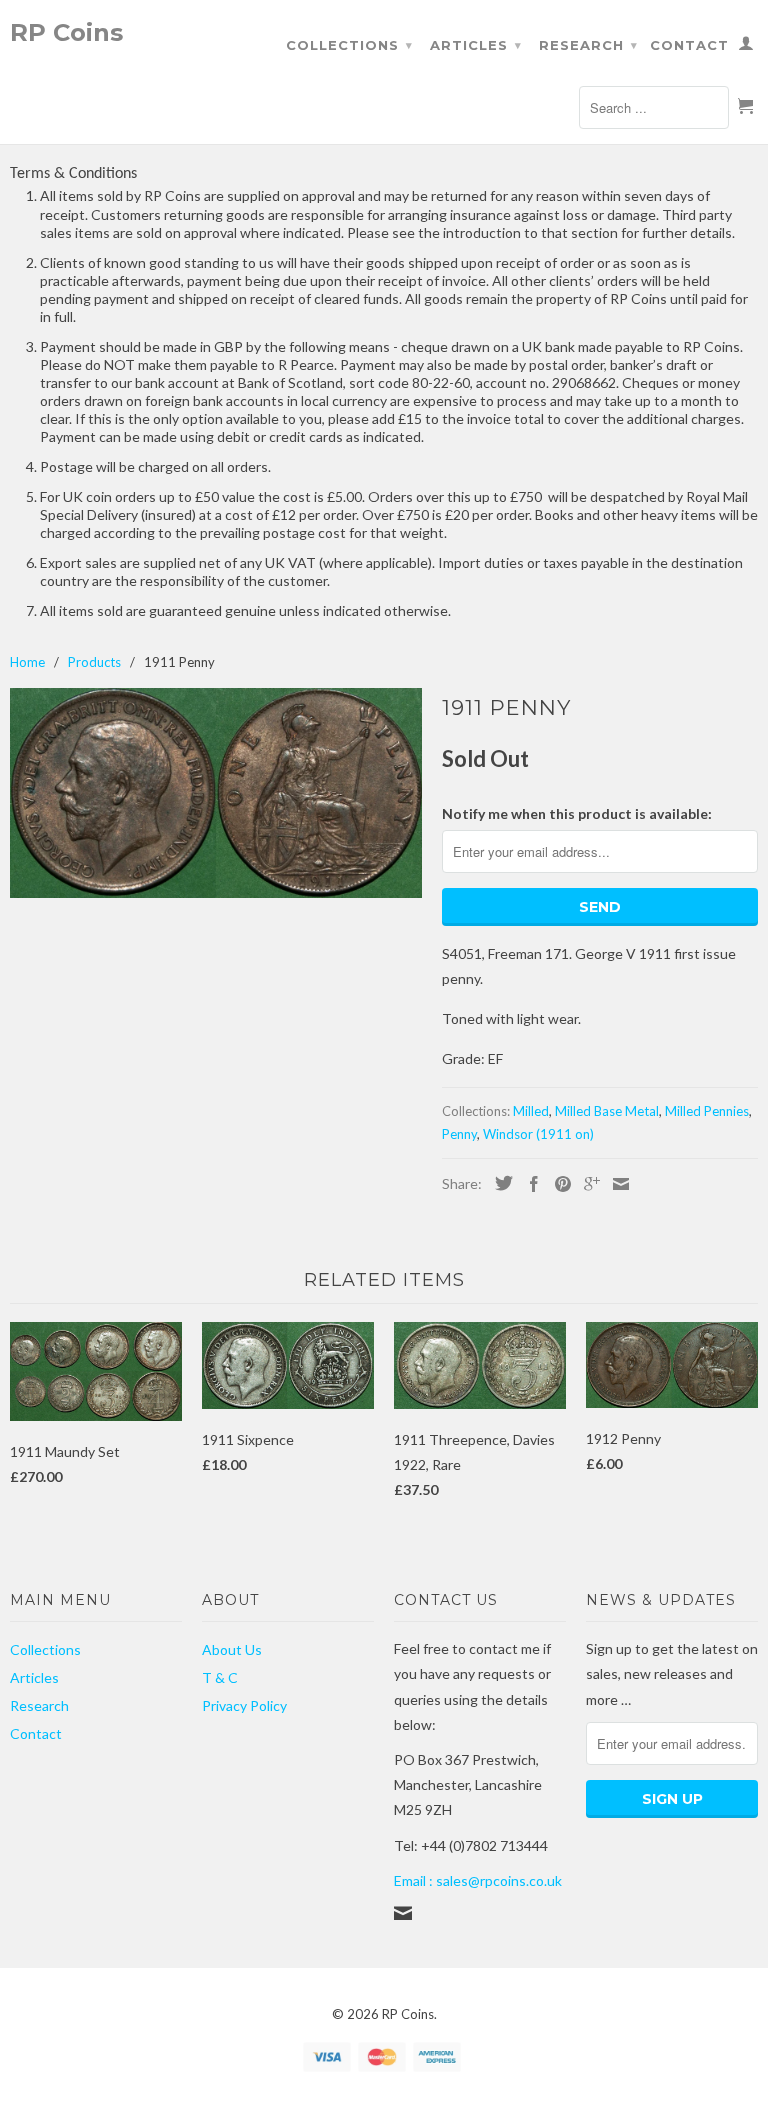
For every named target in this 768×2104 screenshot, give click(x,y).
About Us (232, 1649)
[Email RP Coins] (403, 1913)
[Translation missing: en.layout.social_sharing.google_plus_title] (587, 1184)
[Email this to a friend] (616, 1184)
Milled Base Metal (607, 1111)
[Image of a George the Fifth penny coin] (216, 793)
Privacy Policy (244, 1705)
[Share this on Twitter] (499, 1183)
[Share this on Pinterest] (558, 1184)
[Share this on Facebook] (529, 1184)
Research (588, 45)
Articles (476, 45)
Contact (689, 45)
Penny (459, 1134)
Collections (349, 45)
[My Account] (746, 47)
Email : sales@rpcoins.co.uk (478, 1880)
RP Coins (66, 31)
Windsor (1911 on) (538, 1134)
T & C (220, 1677)
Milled (531, 1111)
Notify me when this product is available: (577, 813)
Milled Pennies (707, 1111)
